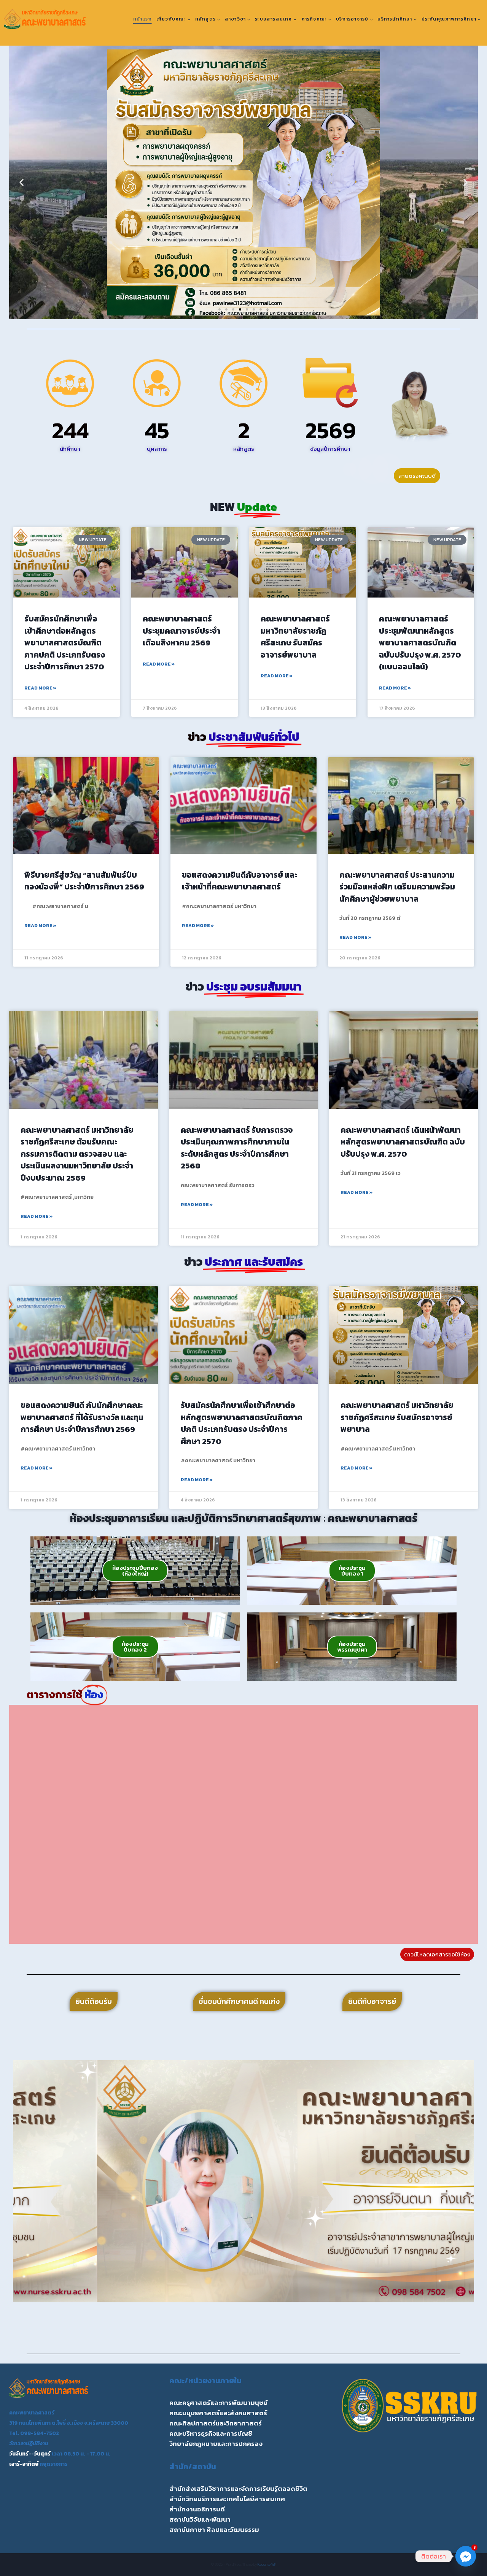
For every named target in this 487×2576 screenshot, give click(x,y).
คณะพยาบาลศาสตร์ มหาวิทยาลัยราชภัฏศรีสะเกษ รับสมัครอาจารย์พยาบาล (295, 637)
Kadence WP (267, 2564)
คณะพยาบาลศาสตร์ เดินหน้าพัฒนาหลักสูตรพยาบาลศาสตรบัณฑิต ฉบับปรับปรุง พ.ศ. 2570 (403, 1142)
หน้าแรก (142, 19)
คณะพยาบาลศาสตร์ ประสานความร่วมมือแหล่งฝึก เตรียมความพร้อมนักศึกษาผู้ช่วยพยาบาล (397, 887)
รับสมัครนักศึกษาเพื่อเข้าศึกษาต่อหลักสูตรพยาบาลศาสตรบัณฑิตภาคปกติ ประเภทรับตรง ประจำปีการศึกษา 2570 (65, 643)
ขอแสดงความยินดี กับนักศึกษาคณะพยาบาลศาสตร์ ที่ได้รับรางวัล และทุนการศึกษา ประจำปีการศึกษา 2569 (82, 1417)
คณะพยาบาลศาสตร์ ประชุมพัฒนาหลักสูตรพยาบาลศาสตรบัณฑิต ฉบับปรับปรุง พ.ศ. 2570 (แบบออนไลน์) (420, 643)
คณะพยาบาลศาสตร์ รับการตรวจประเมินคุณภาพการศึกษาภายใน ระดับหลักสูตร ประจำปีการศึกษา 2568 (237, 1148)
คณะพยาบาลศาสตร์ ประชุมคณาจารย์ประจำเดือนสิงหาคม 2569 (181, 631)
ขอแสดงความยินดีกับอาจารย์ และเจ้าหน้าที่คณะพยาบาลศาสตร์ (240, 881)
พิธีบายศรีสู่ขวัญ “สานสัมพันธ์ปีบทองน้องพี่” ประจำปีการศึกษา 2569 (84, 881)
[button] (21, 183)
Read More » (40, 688)
